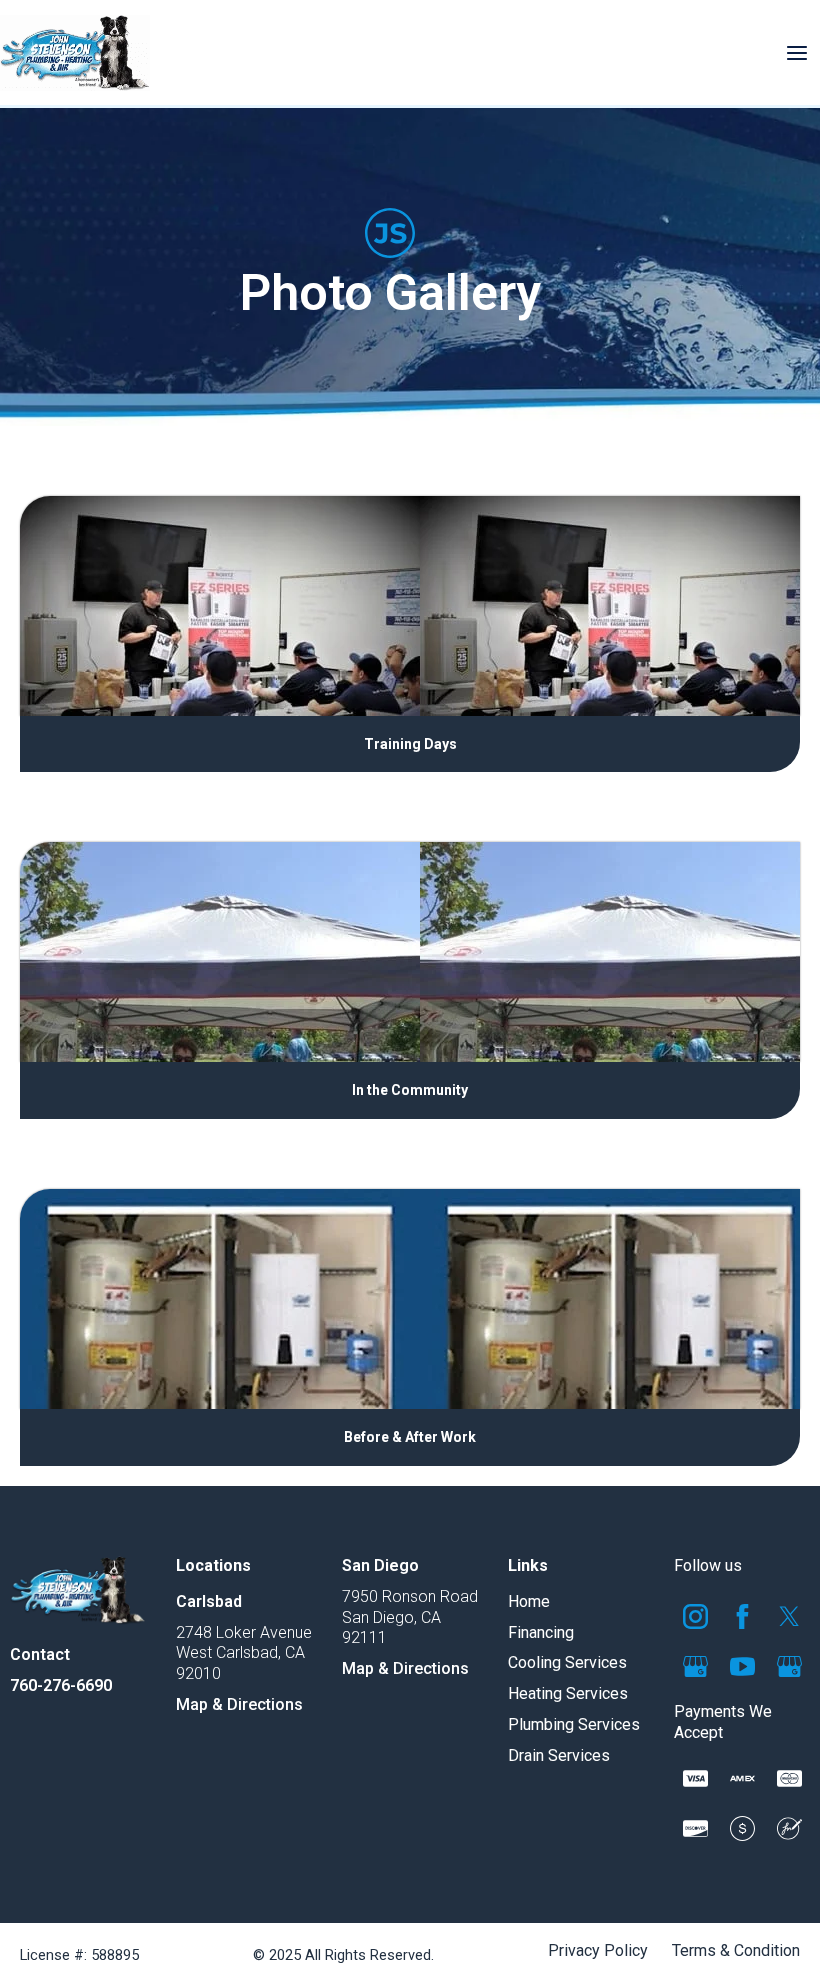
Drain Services (559, 1755)
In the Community (410, 1090)
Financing (541, 1632)
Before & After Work (410, 1437)
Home (529, 1601)
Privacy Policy (598, 1951)
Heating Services (568, 1693)
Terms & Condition (736, 1951)
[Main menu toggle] (797, 53)
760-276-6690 (61, 1685)
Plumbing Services (574, 1724)
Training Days (410, 744)
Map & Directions (239, 1704)
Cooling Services (567, 1662)
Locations (213, 1565)
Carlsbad (209, 1601)
